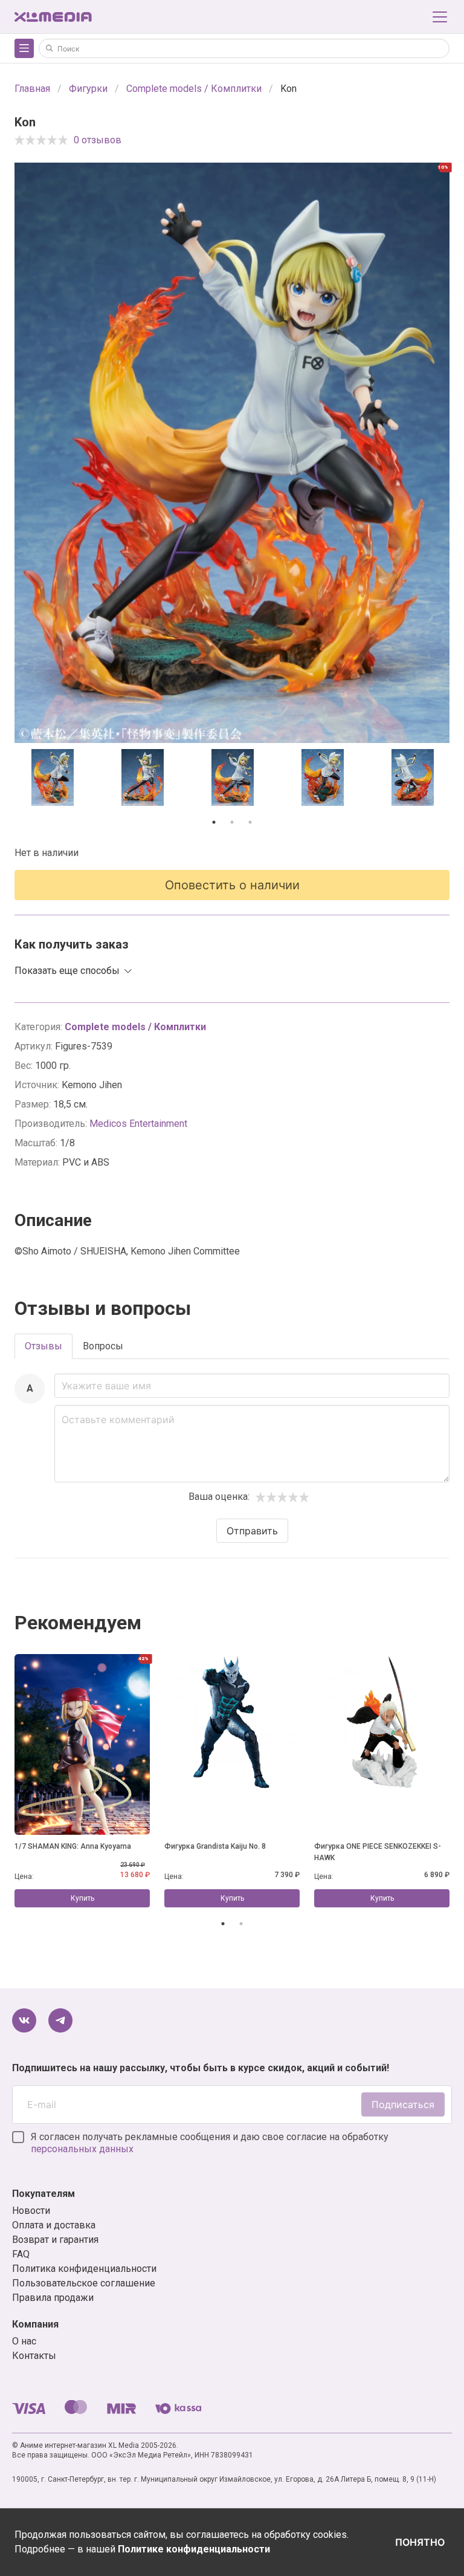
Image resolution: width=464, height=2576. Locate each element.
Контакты (34, 2356)
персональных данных (82, 2149)
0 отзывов (98, 140)
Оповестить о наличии (232, 885)
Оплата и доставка (54, 2225)
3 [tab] (250, 822)
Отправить (252, 1531)
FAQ (21, 2254)
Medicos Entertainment (138, 1124)
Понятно (420, 2542)
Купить (82, 1898)
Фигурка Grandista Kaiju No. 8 (215, 1846)
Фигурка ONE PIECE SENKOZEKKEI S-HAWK (378, 1852)
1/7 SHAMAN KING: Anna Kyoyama (73, 1846)
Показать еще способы (67, 971)
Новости (31, 2211)
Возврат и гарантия (55, 2240)
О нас (24, 2341)
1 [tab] (214, 822)
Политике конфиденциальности (194, 2549)
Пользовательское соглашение (84, 2283)
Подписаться (403, 2104)
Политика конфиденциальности (84, 2269)
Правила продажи (53, 2298)
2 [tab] (232, 822)
